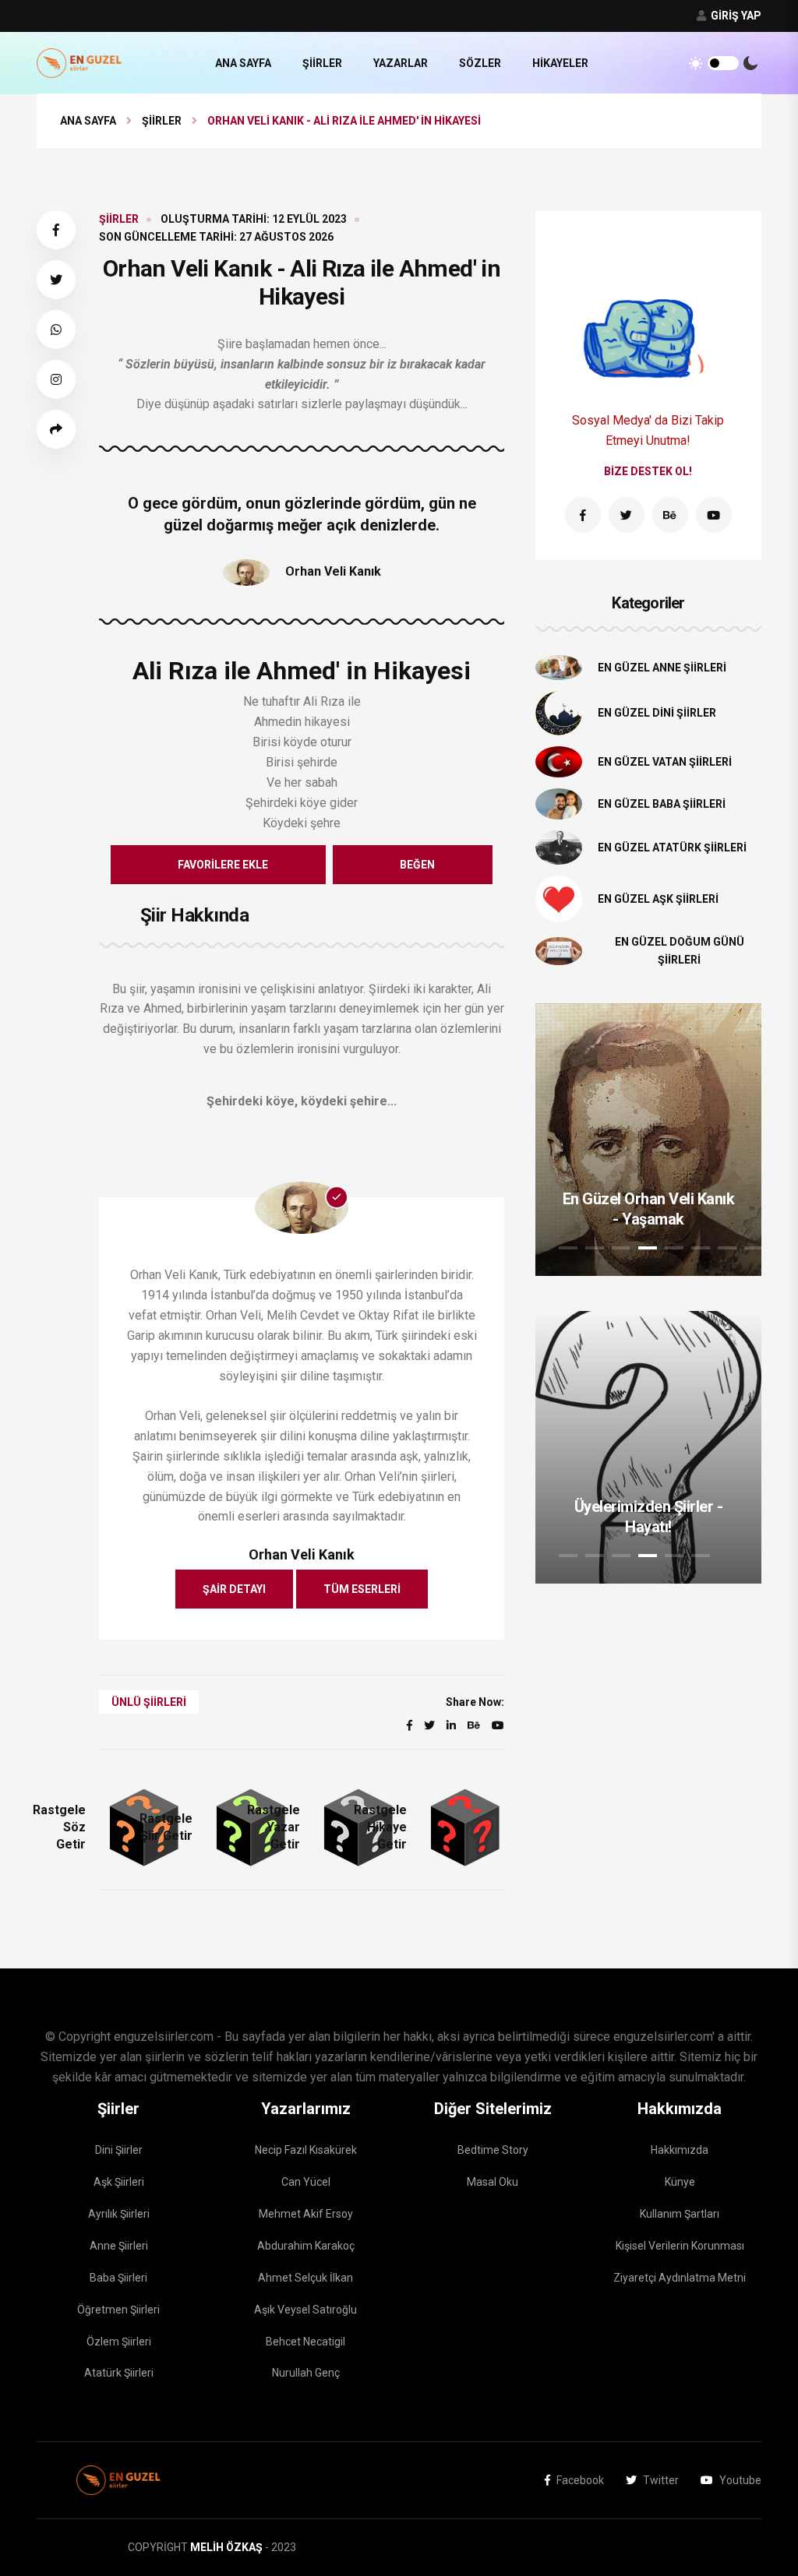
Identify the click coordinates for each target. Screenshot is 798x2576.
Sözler (480, 63)
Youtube (740, 2480)
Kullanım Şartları (680, 2214)
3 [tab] (621, 1248)
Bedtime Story (493, 2150)
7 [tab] (727, 1248)
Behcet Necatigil (305, 2342)
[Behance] (670, 515)
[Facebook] (583, 515)
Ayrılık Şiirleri (119, 2214)
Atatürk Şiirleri (119, 2373)
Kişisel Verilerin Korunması (680, 2246)
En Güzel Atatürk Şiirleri (672, 848)
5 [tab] (674, 1248)
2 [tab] (595, 1248)
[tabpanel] (648, 1140)
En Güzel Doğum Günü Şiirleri (680, 951)
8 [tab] (754, 1248)
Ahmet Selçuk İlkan (305, 2278)
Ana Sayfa (243, 63)
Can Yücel (306, 2182)
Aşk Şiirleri (119, 2182)
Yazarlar (401, 63)
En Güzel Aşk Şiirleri (658, 899)
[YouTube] (714, 515)
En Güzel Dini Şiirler (657, 713)
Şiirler (322, 63)
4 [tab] (648, 1248)
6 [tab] (701, 1248)
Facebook (580, 2480)
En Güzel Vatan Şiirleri (665, 762)
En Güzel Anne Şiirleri (662, 668)
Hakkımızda (680, 2150)
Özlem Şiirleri (119, 2342)
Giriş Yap (735, 16)
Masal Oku (493, 2182)
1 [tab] (568, 1248)
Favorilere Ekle (223, 865)
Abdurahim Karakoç (306, 2246)
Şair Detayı (234, 1589)
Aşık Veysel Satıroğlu (305, 2310)
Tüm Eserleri (362, 1589)
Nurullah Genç (306, 2373)
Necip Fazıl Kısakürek (306, 2150)
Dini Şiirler (119, 2150)
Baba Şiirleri (118, 2278)
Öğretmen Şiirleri (118, 2310)
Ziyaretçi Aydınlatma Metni (680, 2278)
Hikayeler (560, 63)
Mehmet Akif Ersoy (306, 2214)
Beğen (417, 865)
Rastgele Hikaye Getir (380, 1827)
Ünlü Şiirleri (149, 1702)
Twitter (661, 2480)
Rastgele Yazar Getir (274, 1827)
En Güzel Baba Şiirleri (662, 804)
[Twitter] (627, 515)
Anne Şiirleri (119, 2246)
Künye (680, 2182)
